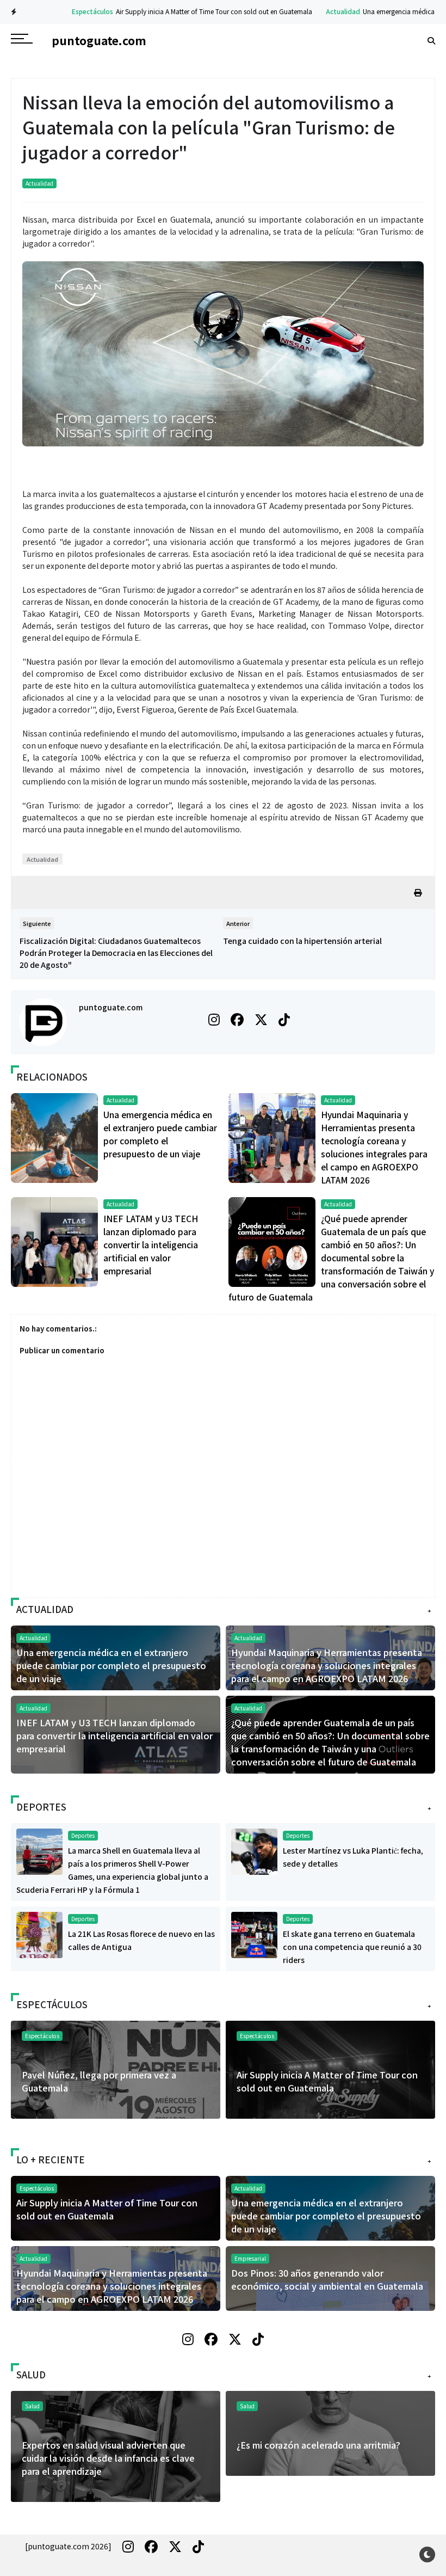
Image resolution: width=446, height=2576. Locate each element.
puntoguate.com (111, 1007)
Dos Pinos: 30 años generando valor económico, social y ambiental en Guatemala (327, 2279)
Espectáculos (65, 11)
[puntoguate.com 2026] (68, 2546)
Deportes (83, 1835)
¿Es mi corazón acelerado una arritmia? (318, 2445)
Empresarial (250, 2258)
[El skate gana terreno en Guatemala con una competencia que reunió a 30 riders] (254, 1934)
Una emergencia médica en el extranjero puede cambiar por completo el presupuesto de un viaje (111, 1665)
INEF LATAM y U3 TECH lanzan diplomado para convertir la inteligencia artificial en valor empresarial (151, 1244)
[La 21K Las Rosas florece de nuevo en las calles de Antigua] (39, 1934)
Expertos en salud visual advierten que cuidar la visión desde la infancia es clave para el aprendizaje (108, 2458)
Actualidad (315, 11)
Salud (247, 2406)
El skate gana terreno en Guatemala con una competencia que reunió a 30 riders (352, 1947)
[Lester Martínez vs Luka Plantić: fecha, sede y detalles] (254, 1850)
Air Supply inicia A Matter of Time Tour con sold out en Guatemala (186, 11)
